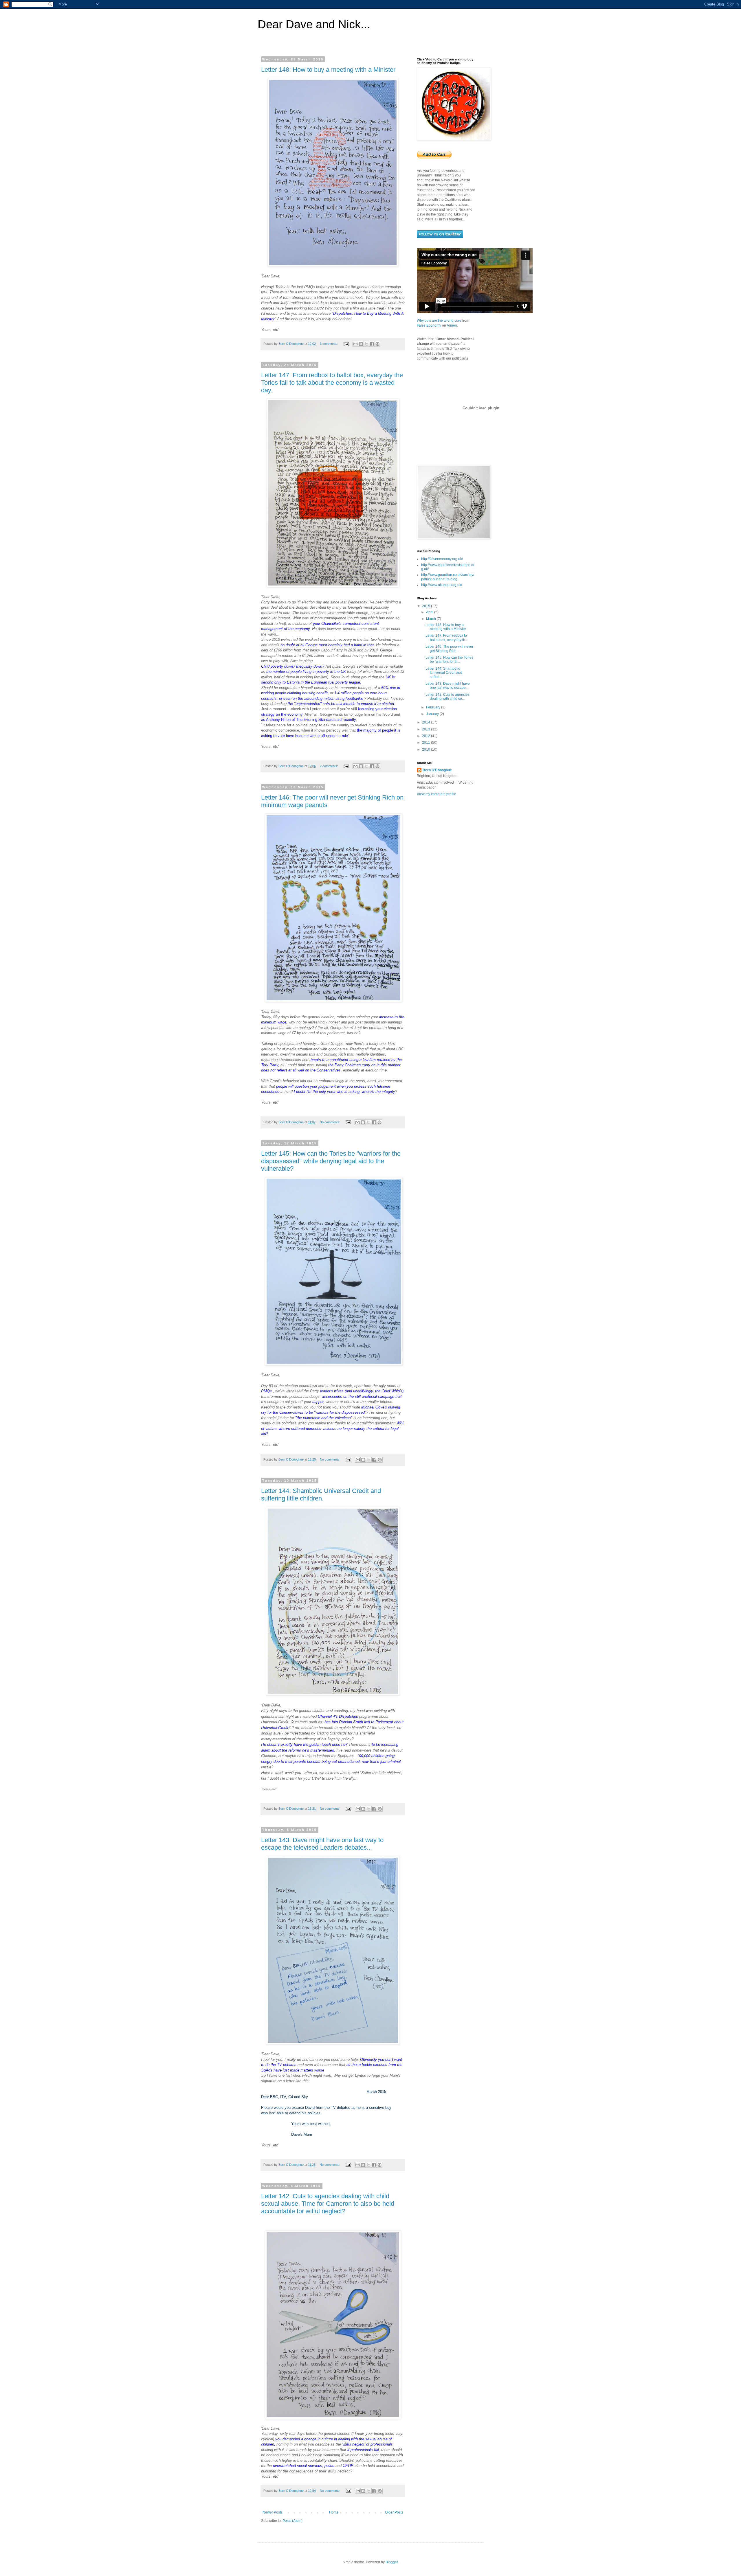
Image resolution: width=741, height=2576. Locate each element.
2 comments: (329, 766)
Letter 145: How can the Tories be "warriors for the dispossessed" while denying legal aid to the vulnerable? (331, 1161)
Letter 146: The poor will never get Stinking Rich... (449, 649)
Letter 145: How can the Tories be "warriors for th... (449, 660)
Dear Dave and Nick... (314, 24)
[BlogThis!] (361, 344)
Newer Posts (273, 2512)
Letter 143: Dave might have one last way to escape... (448, 686)
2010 (427, 750)
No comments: (330, 1122)
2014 (427, 722)
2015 (427, 606)
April (430, 612)
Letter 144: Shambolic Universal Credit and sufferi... (444, 673)
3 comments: (329, 344)
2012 (427, 736)
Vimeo (452, 325)
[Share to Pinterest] (377, 344)
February (434, 707)
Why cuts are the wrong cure (439, 321)
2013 (427, 729)
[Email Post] (346, 344)
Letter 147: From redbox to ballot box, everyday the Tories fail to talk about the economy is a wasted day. (332, 383)
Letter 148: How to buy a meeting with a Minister (328, 70)
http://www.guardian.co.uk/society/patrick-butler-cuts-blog (448, 577)
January (433, 714)
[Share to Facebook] (372, 344)
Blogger (392, 2562)
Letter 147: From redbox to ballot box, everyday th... (447, 638)
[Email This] (355, 344)
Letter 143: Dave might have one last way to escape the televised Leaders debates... (322, 1844)
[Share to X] (366, 344)
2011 (427, 743)
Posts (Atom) (292, 2521)
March (431, 619)
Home (334, 2512)
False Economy (429, 325)
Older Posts (394, 2512)
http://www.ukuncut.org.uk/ (442, 585)
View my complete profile (436, 794)
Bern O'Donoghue (437, 770)
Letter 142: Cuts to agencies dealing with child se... (447, 697)
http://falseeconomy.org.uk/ (442, 559)
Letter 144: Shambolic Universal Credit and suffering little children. (321, 1495)
